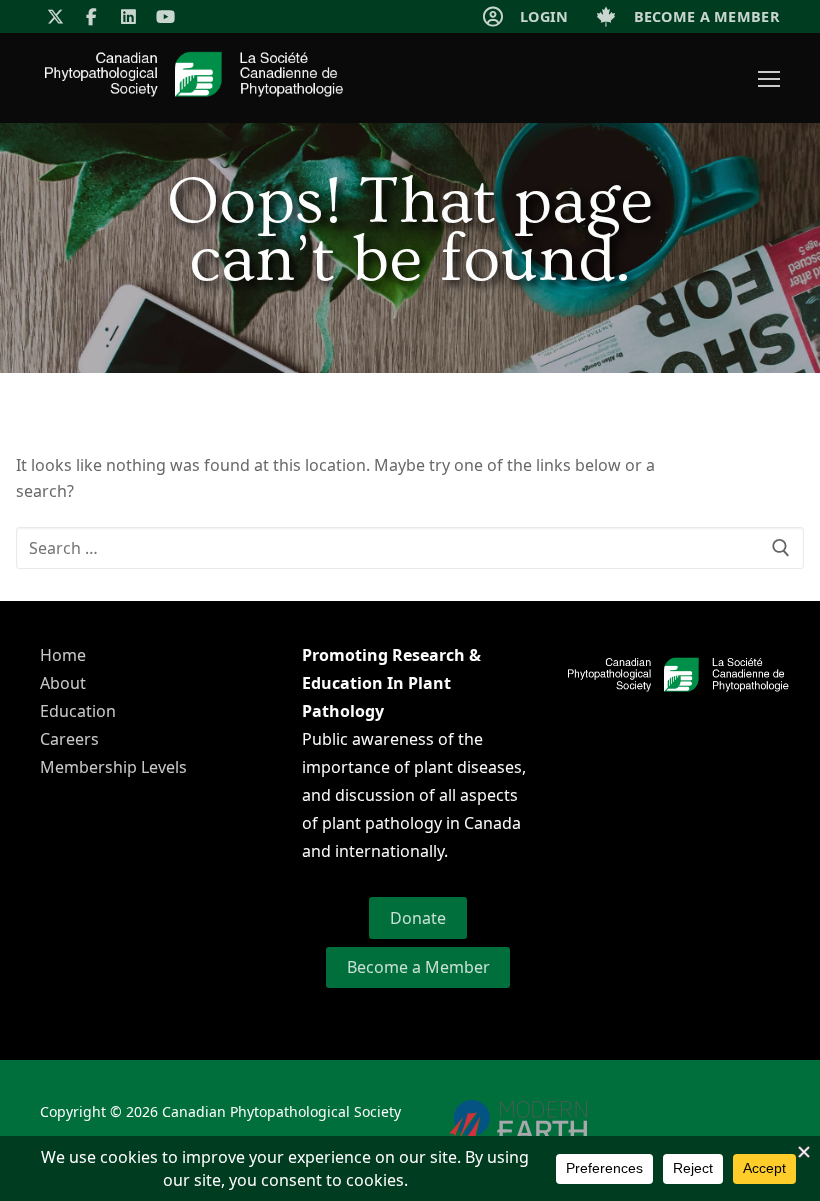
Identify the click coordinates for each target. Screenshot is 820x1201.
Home (63, 655)
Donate (418, 918)
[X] (55, 16)
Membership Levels (113, 767)
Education (78, 711)
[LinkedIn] (128, 16)
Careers (69, 739)
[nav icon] (769, 78)
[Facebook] (92, 16)
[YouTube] (165, 16)
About (63, 683)
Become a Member (418, 967)
